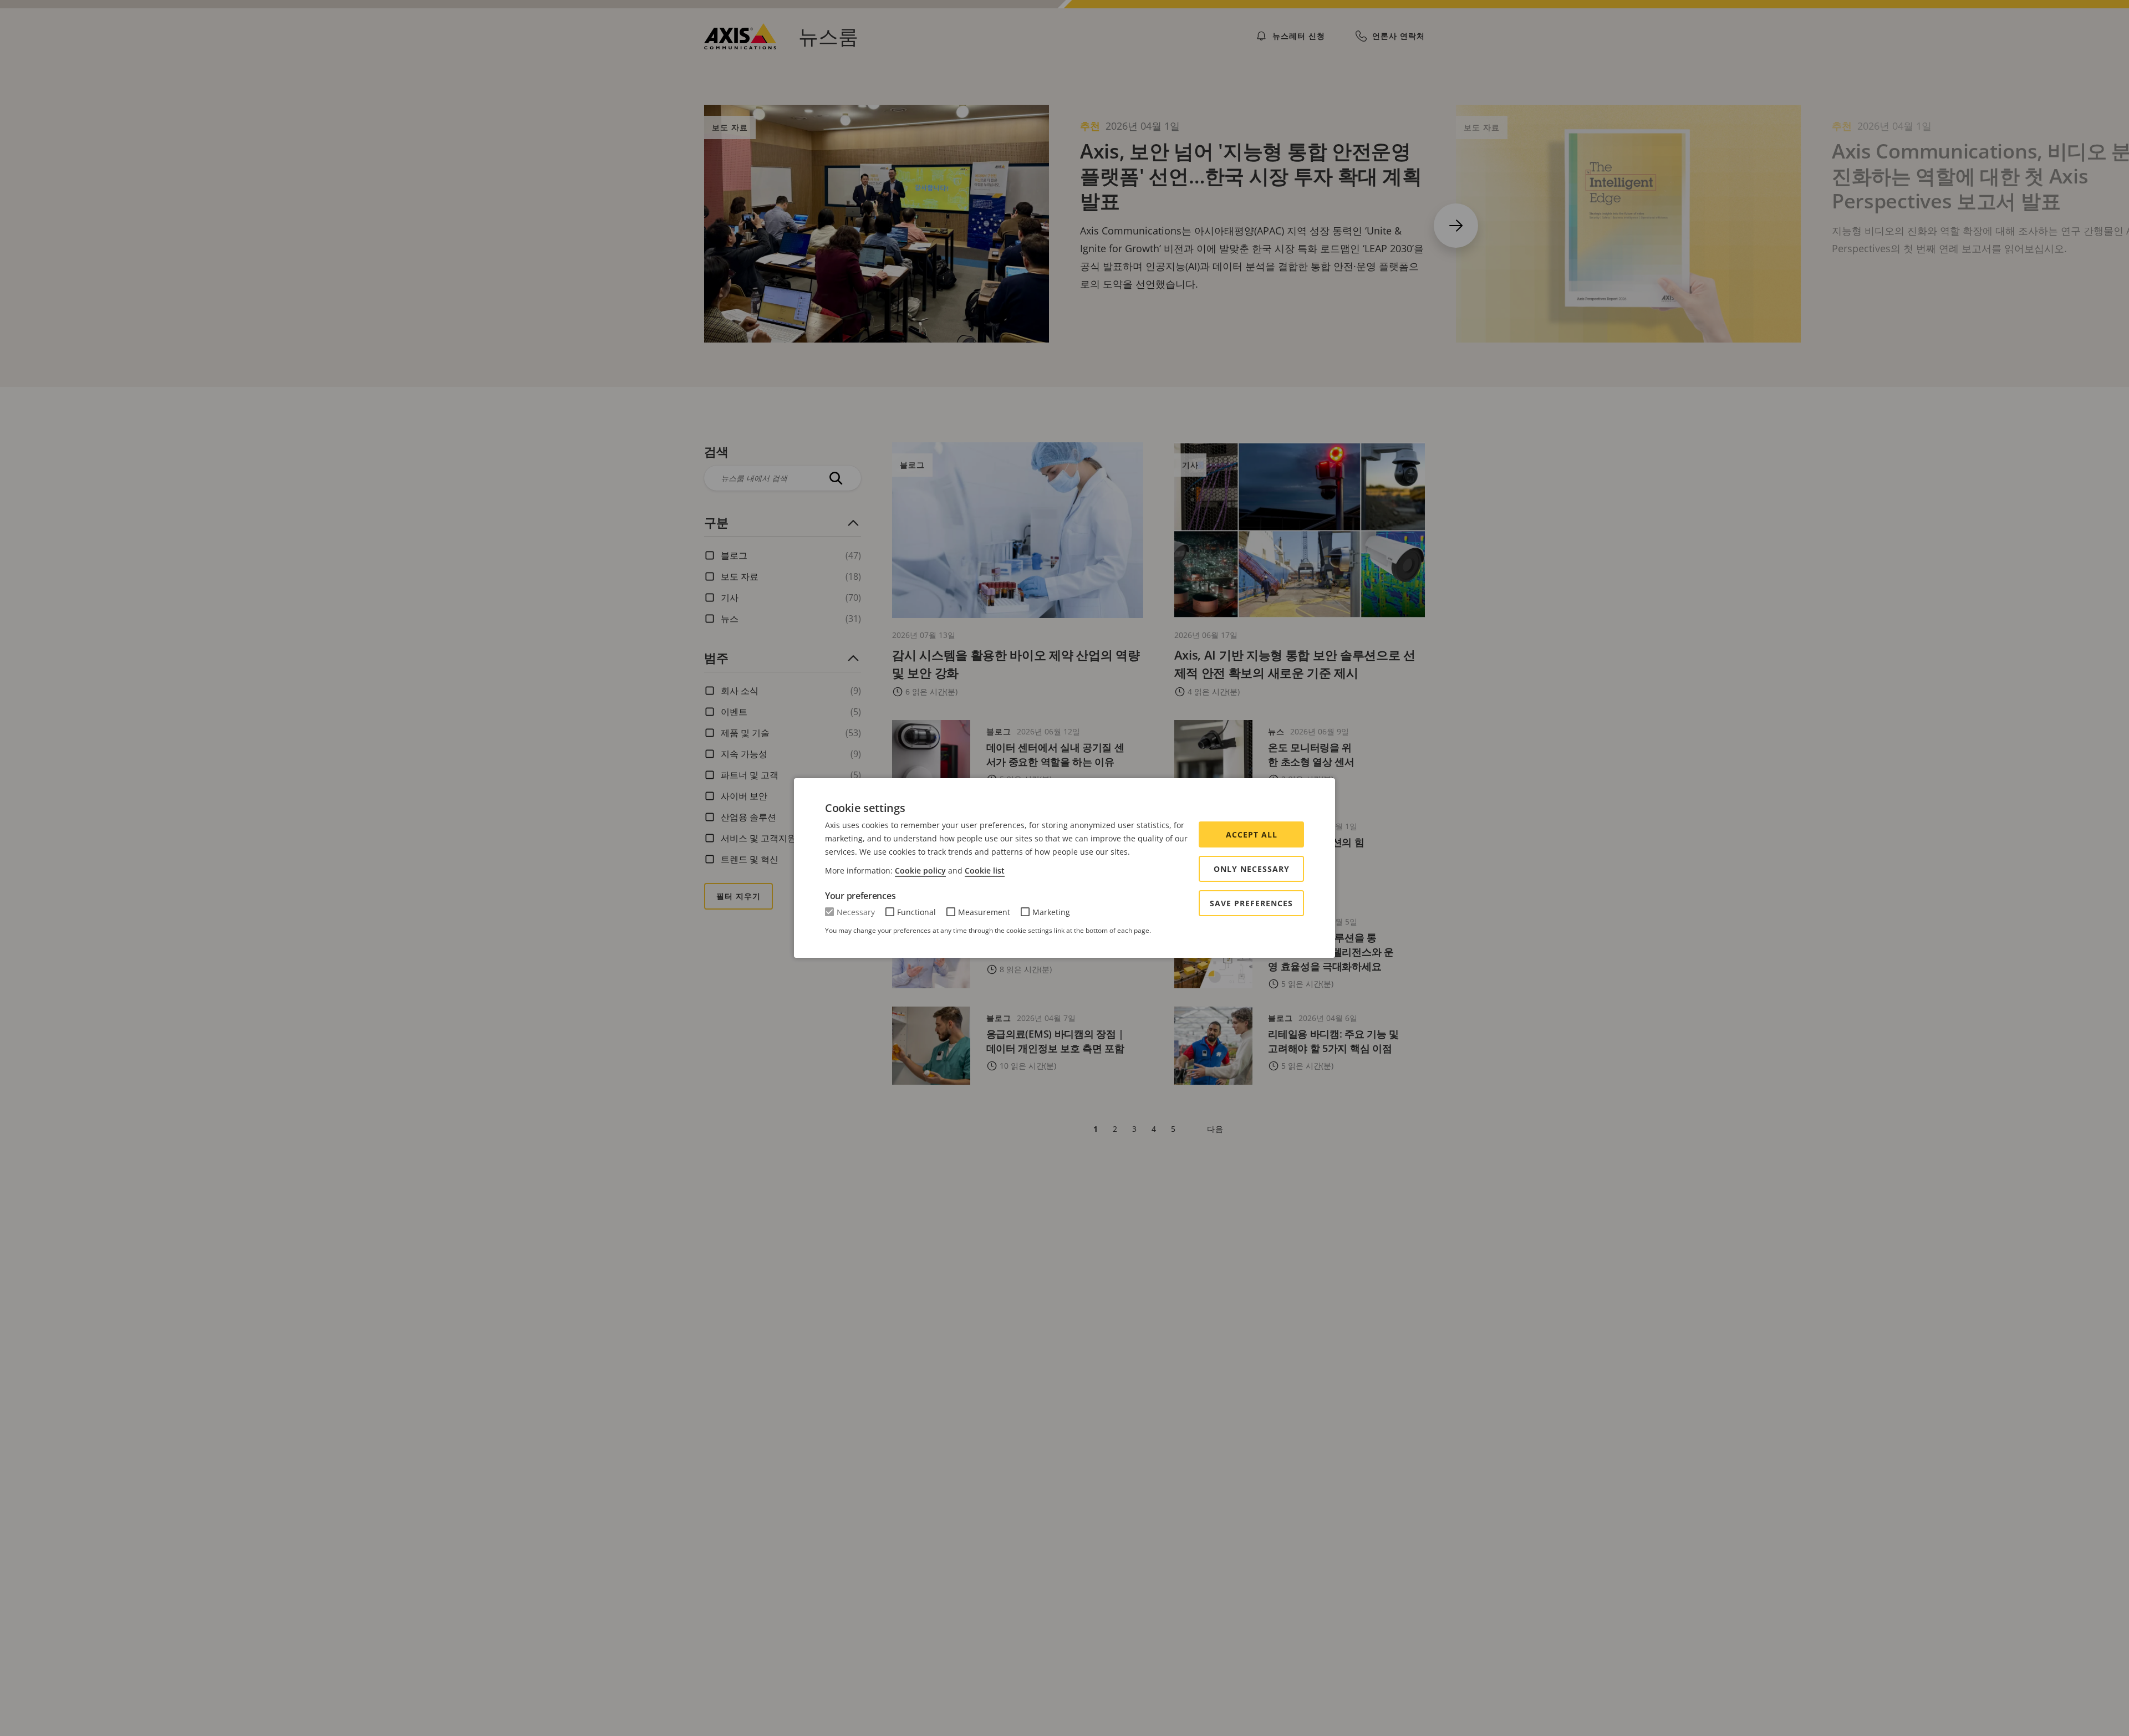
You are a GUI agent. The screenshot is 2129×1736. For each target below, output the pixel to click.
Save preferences (1251, 903)
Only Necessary (1252, 869)
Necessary (856, 912)
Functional (916, 912)
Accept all (1252, 834)
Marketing (1051, 912)
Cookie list (985, 870)
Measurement (984, 912)
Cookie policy (920, 870)
